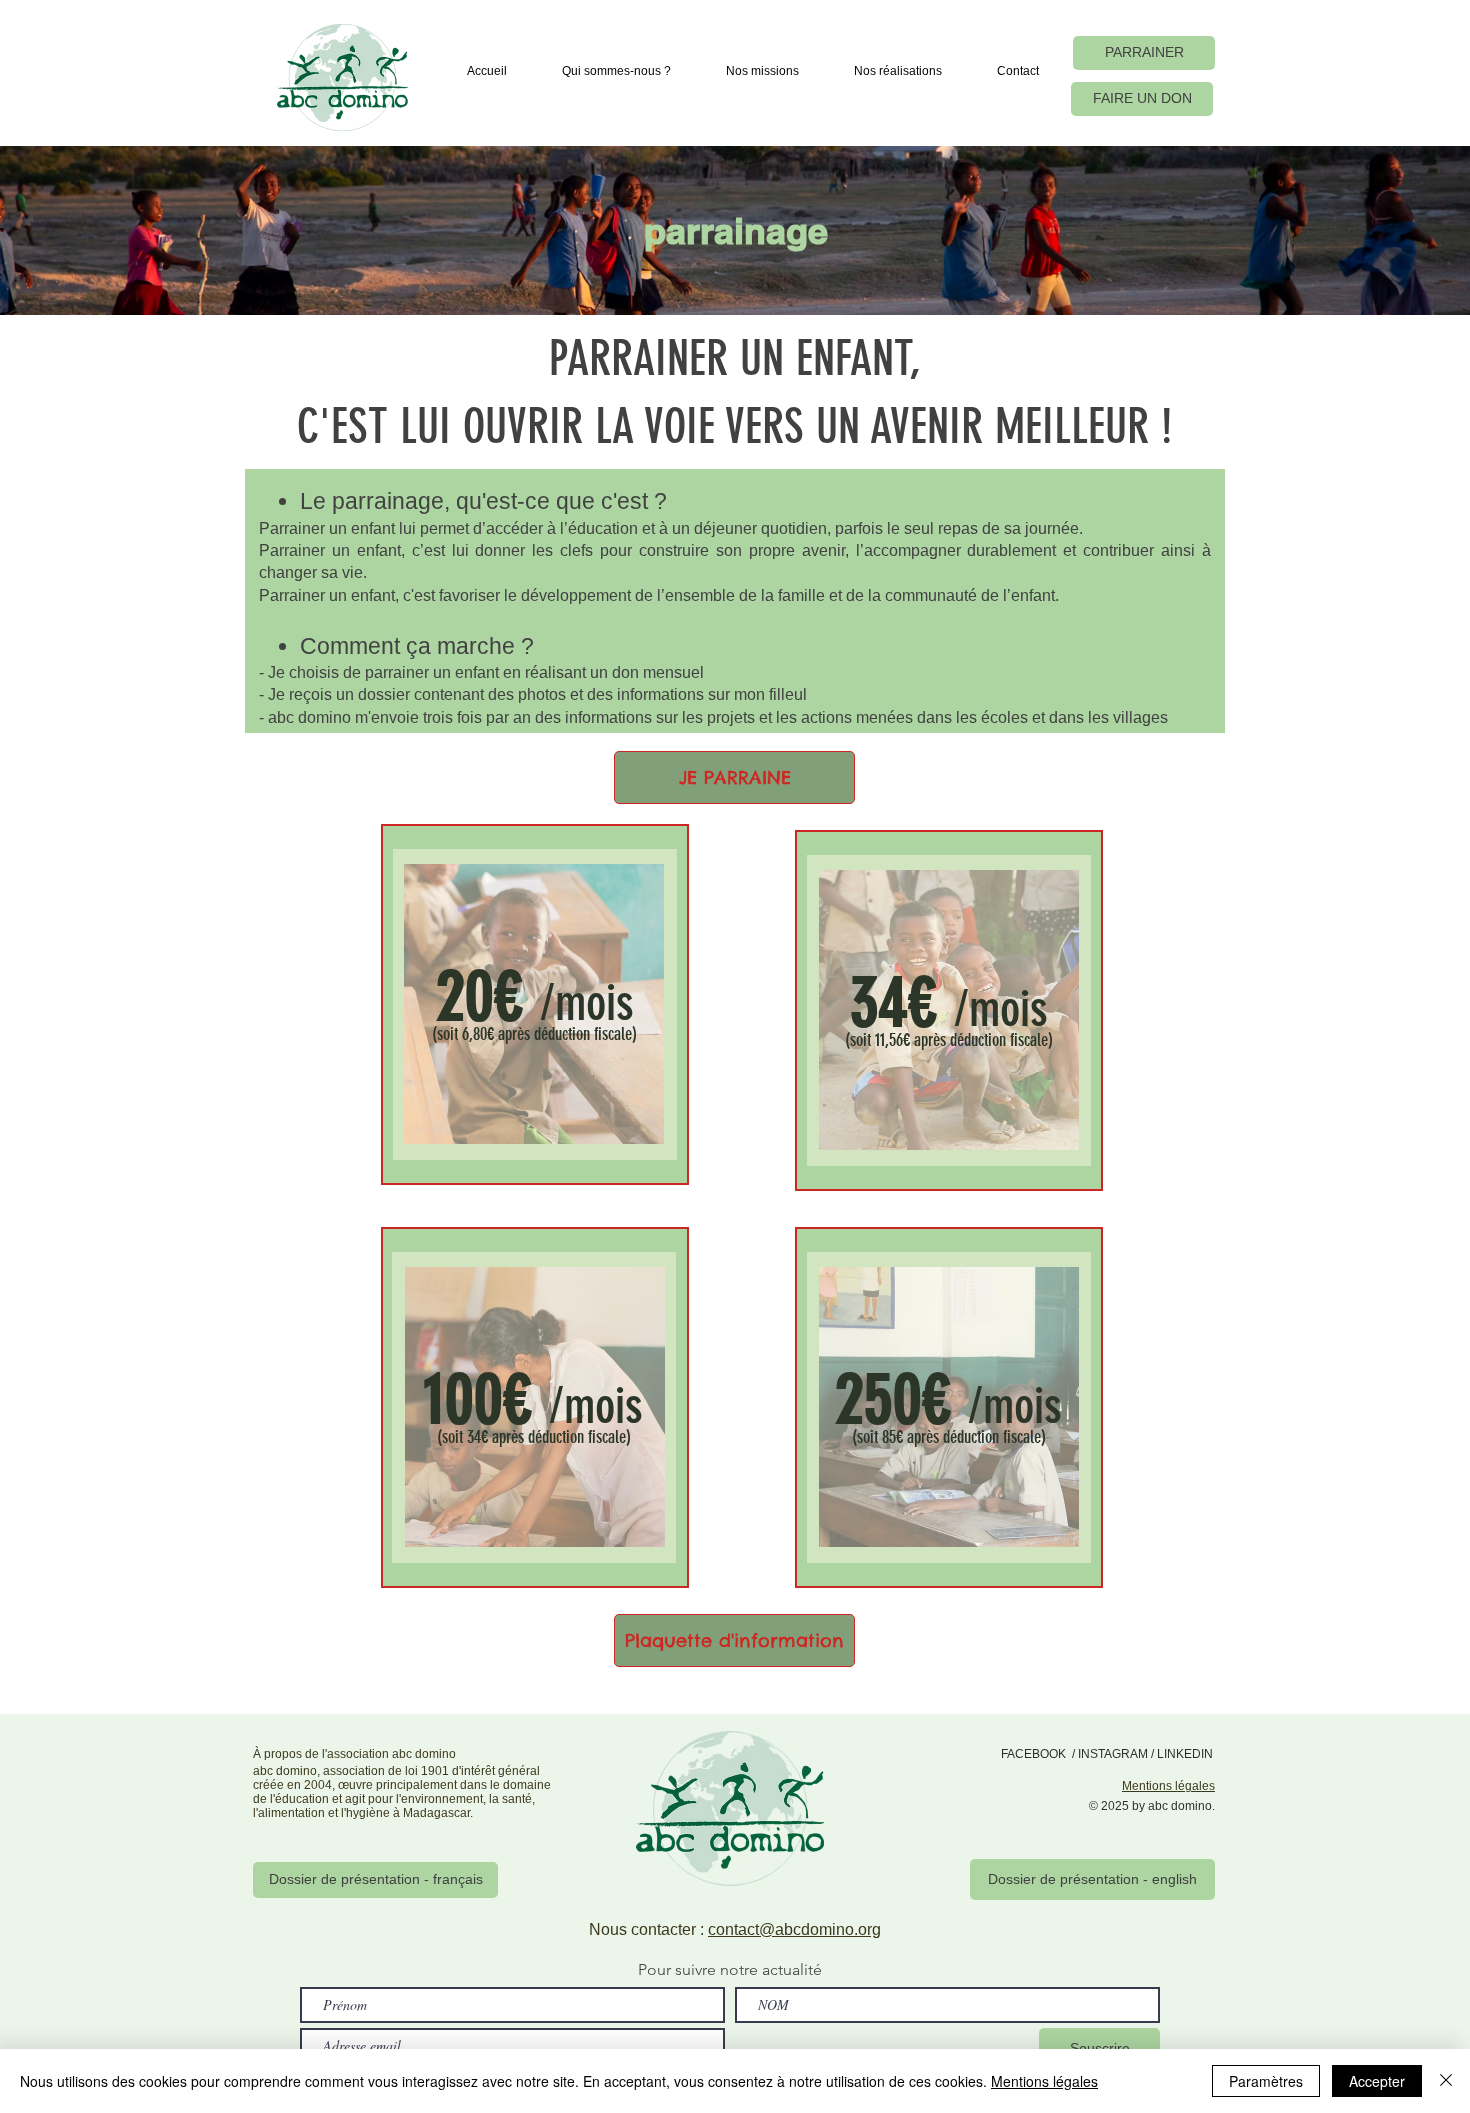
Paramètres (1266, 2081)
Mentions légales (1044, 2081)
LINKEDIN (1185, 1754)
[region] (535, 1004)
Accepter (1377, 2081)
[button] (617, 71)
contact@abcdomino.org (794, 1929)
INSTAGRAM (1113, 1754)
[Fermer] (1446, 2081)
